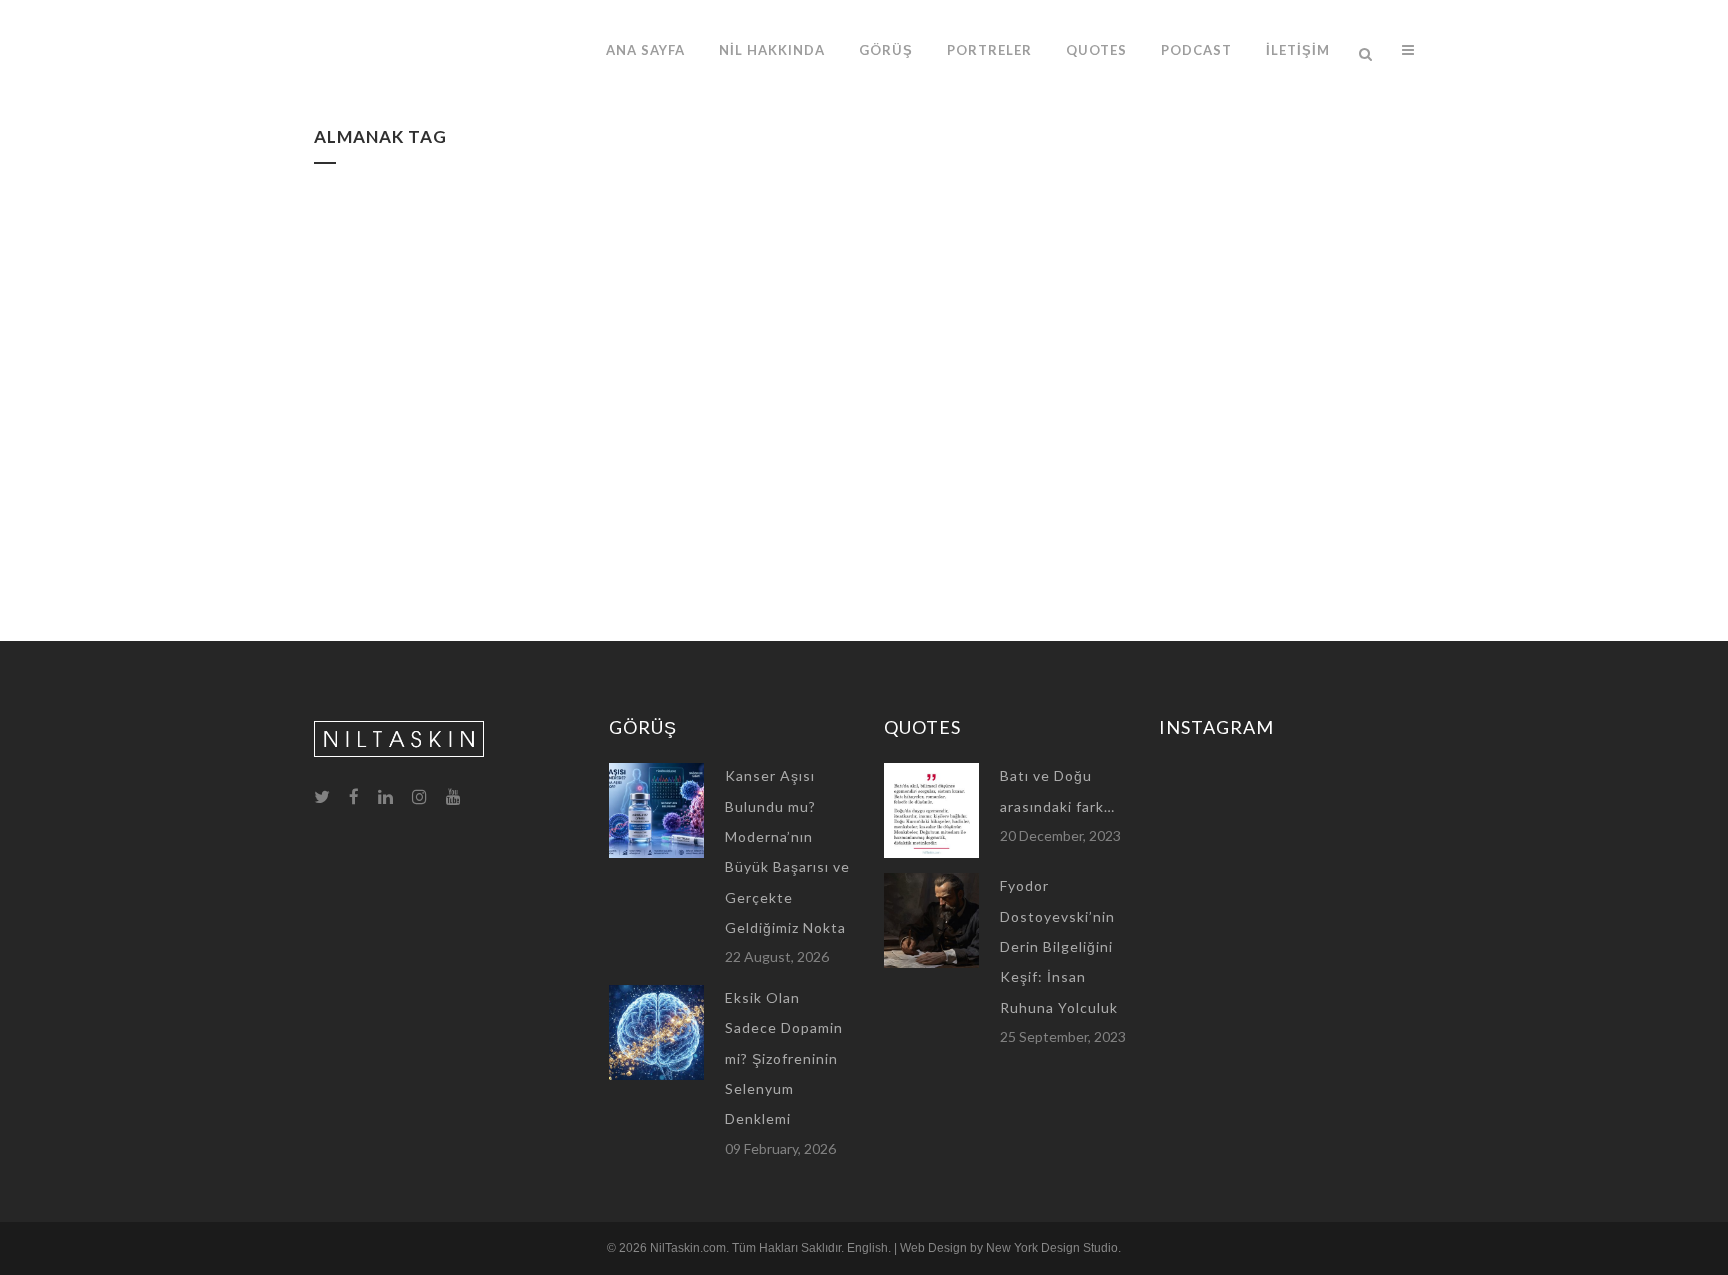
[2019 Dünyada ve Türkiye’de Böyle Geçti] (485, 316)
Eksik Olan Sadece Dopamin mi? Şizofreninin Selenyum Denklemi (784, 1058)
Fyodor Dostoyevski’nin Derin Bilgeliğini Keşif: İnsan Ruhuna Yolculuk (1059, 946)
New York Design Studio (1052, 1248)
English (867, 1248)
